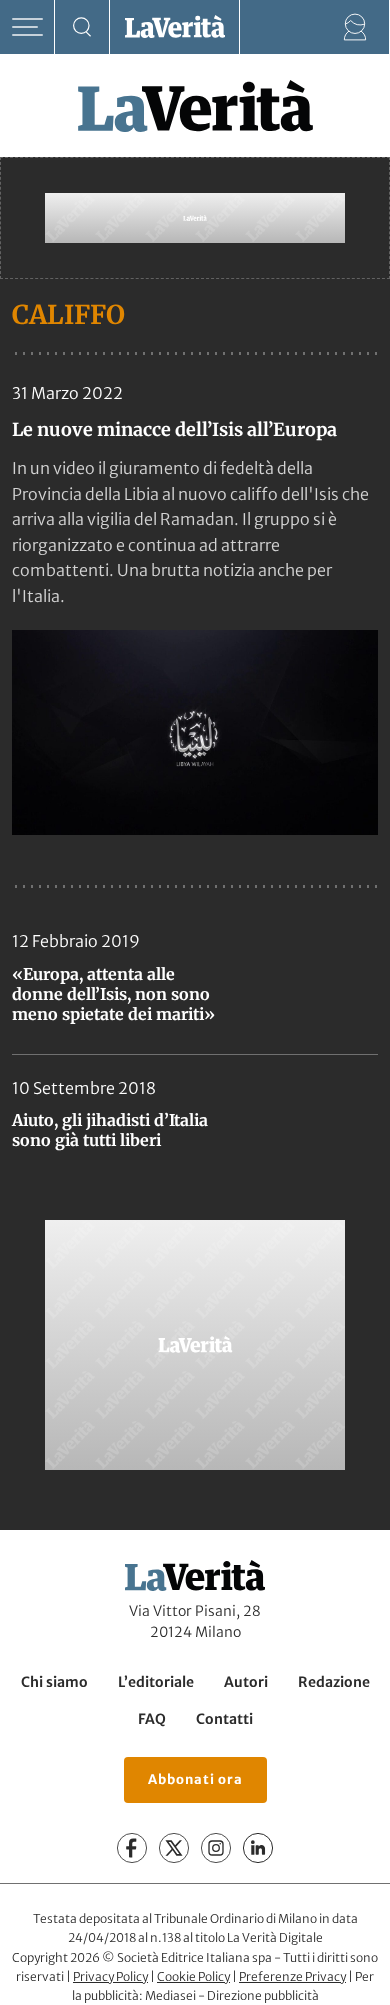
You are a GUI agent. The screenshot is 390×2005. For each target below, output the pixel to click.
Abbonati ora (195, 1779)
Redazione (334, 1682)
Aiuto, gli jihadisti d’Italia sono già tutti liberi (110, 1130)
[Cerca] (82, 27)
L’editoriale (156, 1682)
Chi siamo (54, 1682)
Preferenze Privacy (292, 1976)
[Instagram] (216, 1848)
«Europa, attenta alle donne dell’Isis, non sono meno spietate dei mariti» (113, 994)
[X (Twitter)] (174, 1848)
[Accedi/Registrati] (355, 27)
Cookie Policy (193, 1976)
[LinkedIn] (258, 1848)
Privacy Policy (110, 1976)
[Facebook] (132, 1848)
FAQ (152, 1719)
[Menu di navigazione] (27, 27)
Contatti (224, 1719)
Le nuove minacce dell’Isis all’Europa (174, 429)
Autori (246, 1682)
